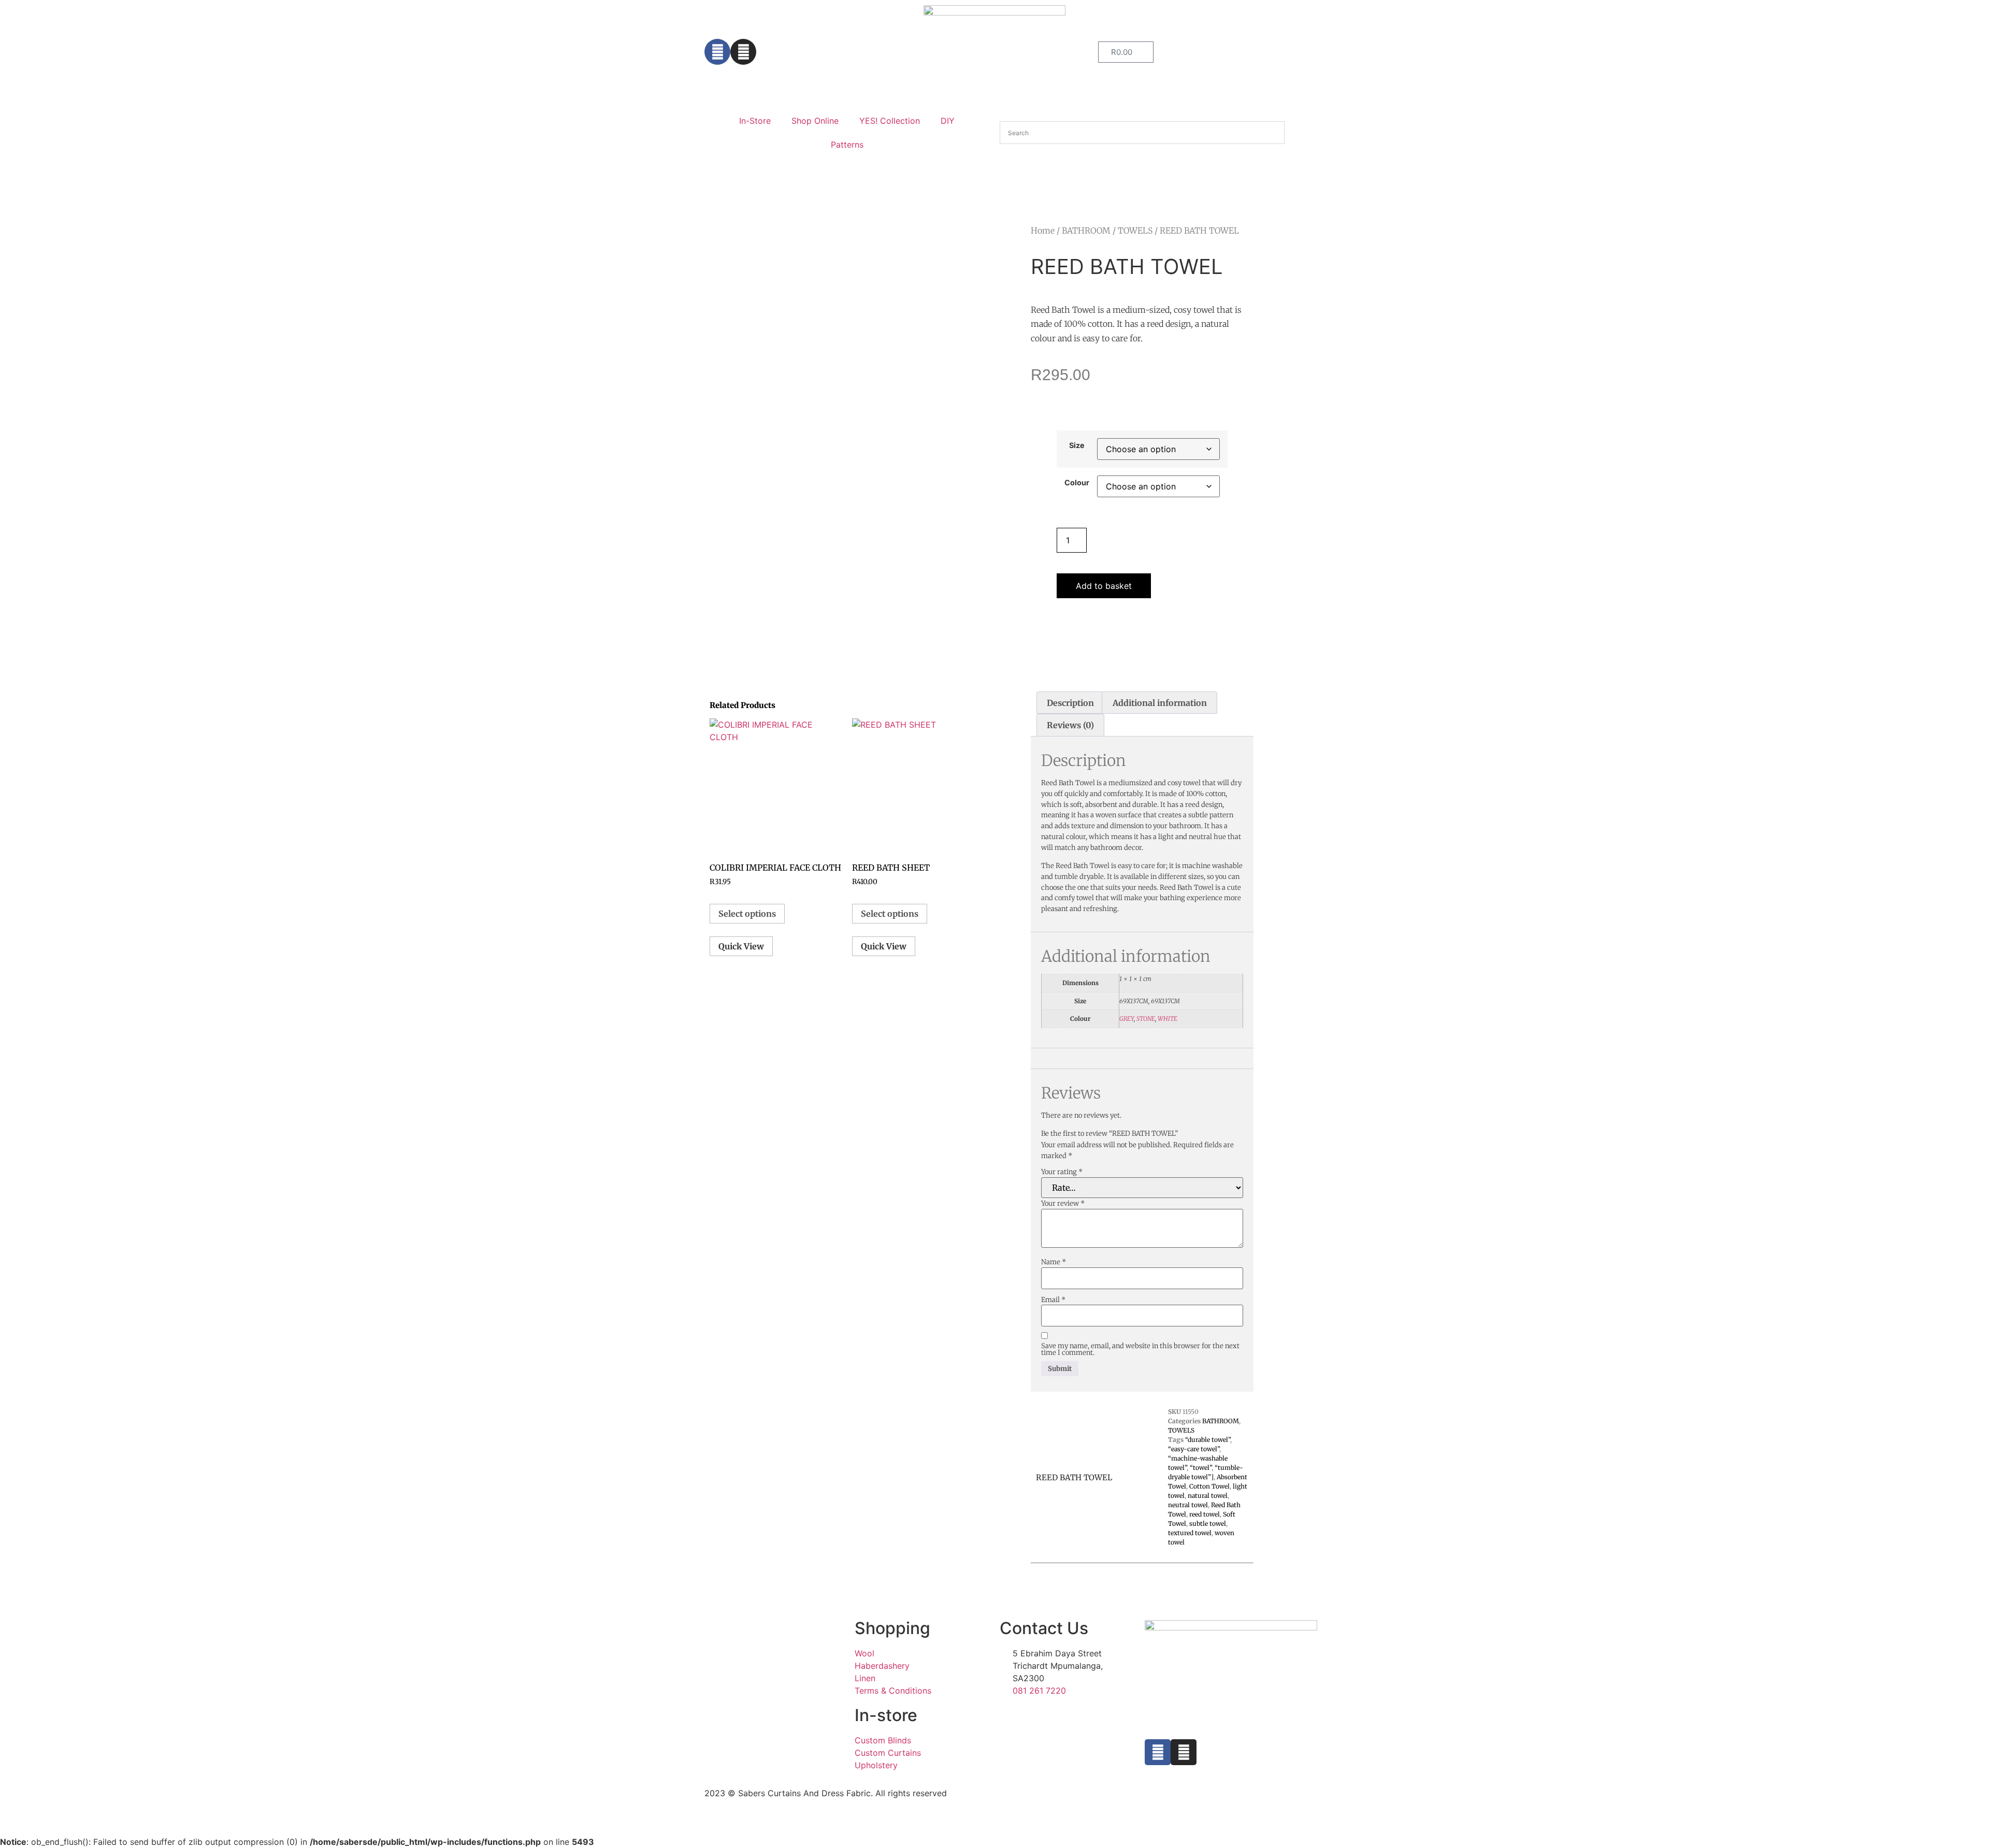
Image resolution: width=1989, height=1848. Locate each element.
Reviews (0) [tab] (1070, 725)
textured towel (1190, 1533)
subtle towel (1208, 1524)
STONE (1146, 1019)
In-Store (755, 121)
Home (1043, 230)
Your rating (1062, 1172)
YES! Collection (890, 121)
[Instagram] (743, 52)
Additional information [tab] (1160, 703)
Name (1054, 1262)
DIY (948, 121)
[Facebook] (717, 52)
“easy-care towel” (1194, 1449)
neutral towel (1188, 1505)
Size (1077, 445)
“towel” (1201, 1468)
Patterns (847, 145)
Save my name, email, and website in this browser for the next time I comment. (1140, 1349)
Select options (747, 914)
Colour (1077, 483)
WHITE (1168, 1019)
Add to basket (1104, 586)
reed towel (1205, 1514)
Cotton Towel (1209, 1486)
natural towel (1208, 1496)
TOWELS (1135, 230)
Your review (1063, 1203)
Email (1053, 1300)
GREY (1127, 1019)
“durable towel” (1208, 1440)
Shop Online (815, 121)
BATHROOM (1086, 230)
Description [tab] (1070, 703)
